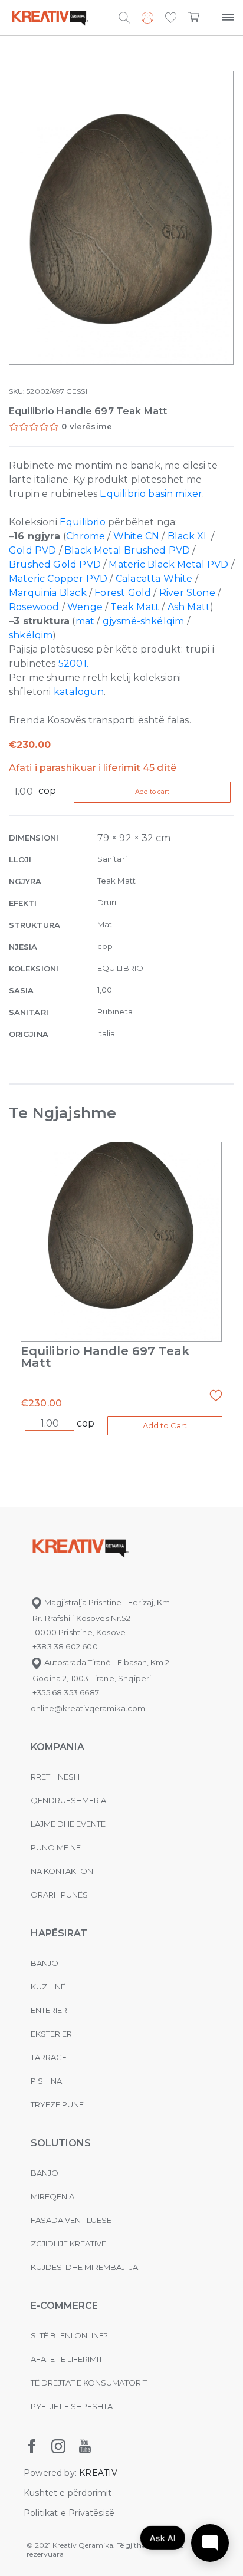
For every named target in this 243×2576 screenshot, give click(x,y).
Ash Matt (189, 607)
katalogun (79, 692)
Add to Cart (165, 1425)
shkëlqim (31, 635)
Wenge (85, 607)
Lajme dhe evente (68, 1824)
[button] (171, 18)
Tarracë (49, 2057)
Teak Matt (135, 607)
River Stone (187, 593)
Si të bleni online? (69, 2335)
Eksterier (51, 2034)
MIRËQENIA (52, 2196)
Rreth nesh (55, 1777)
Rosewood (34, 607)
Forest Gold (123, 593)
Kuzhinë (48, 1987)
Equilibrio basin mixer (151, 494)
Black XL (188, 536)
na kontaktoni (63, 1871)
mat (86, 621)
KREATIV (98, 2473)
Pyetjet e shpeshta (72, 2406)
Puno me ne (56, 1847)
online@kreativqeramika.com (88, 1708)
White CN (136, 536)
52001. (73, 663)
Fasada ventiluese (71, 2220)
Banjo (45, 1963)
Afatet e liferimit (67, 2359)
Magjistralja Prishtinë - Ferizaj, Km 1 (108, 1602)
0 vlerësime (87, 426)
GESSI (76, 391)
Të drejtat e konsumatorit (89, 2383)
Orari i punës (59, 1895)
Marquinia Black (48, 593)
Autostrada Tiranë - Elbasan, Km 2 (106, 1662)
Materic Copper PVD (58, 579)
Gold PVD (32, 550)
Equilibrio (83, 522)
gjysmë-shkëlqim (144, 621)
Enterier (49, 2010)
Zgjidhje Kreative (68, 2244)
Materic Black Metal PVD (168, 564)
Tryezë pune (57, 2104)
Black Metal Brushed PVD (127, 550)
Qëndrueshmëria (68, 1800)
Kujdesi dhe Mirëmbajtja (84, 2267)
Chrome (87, 536)
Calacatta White (154, 579)
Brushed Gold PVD (55, 564)
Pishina (46, 2081)
